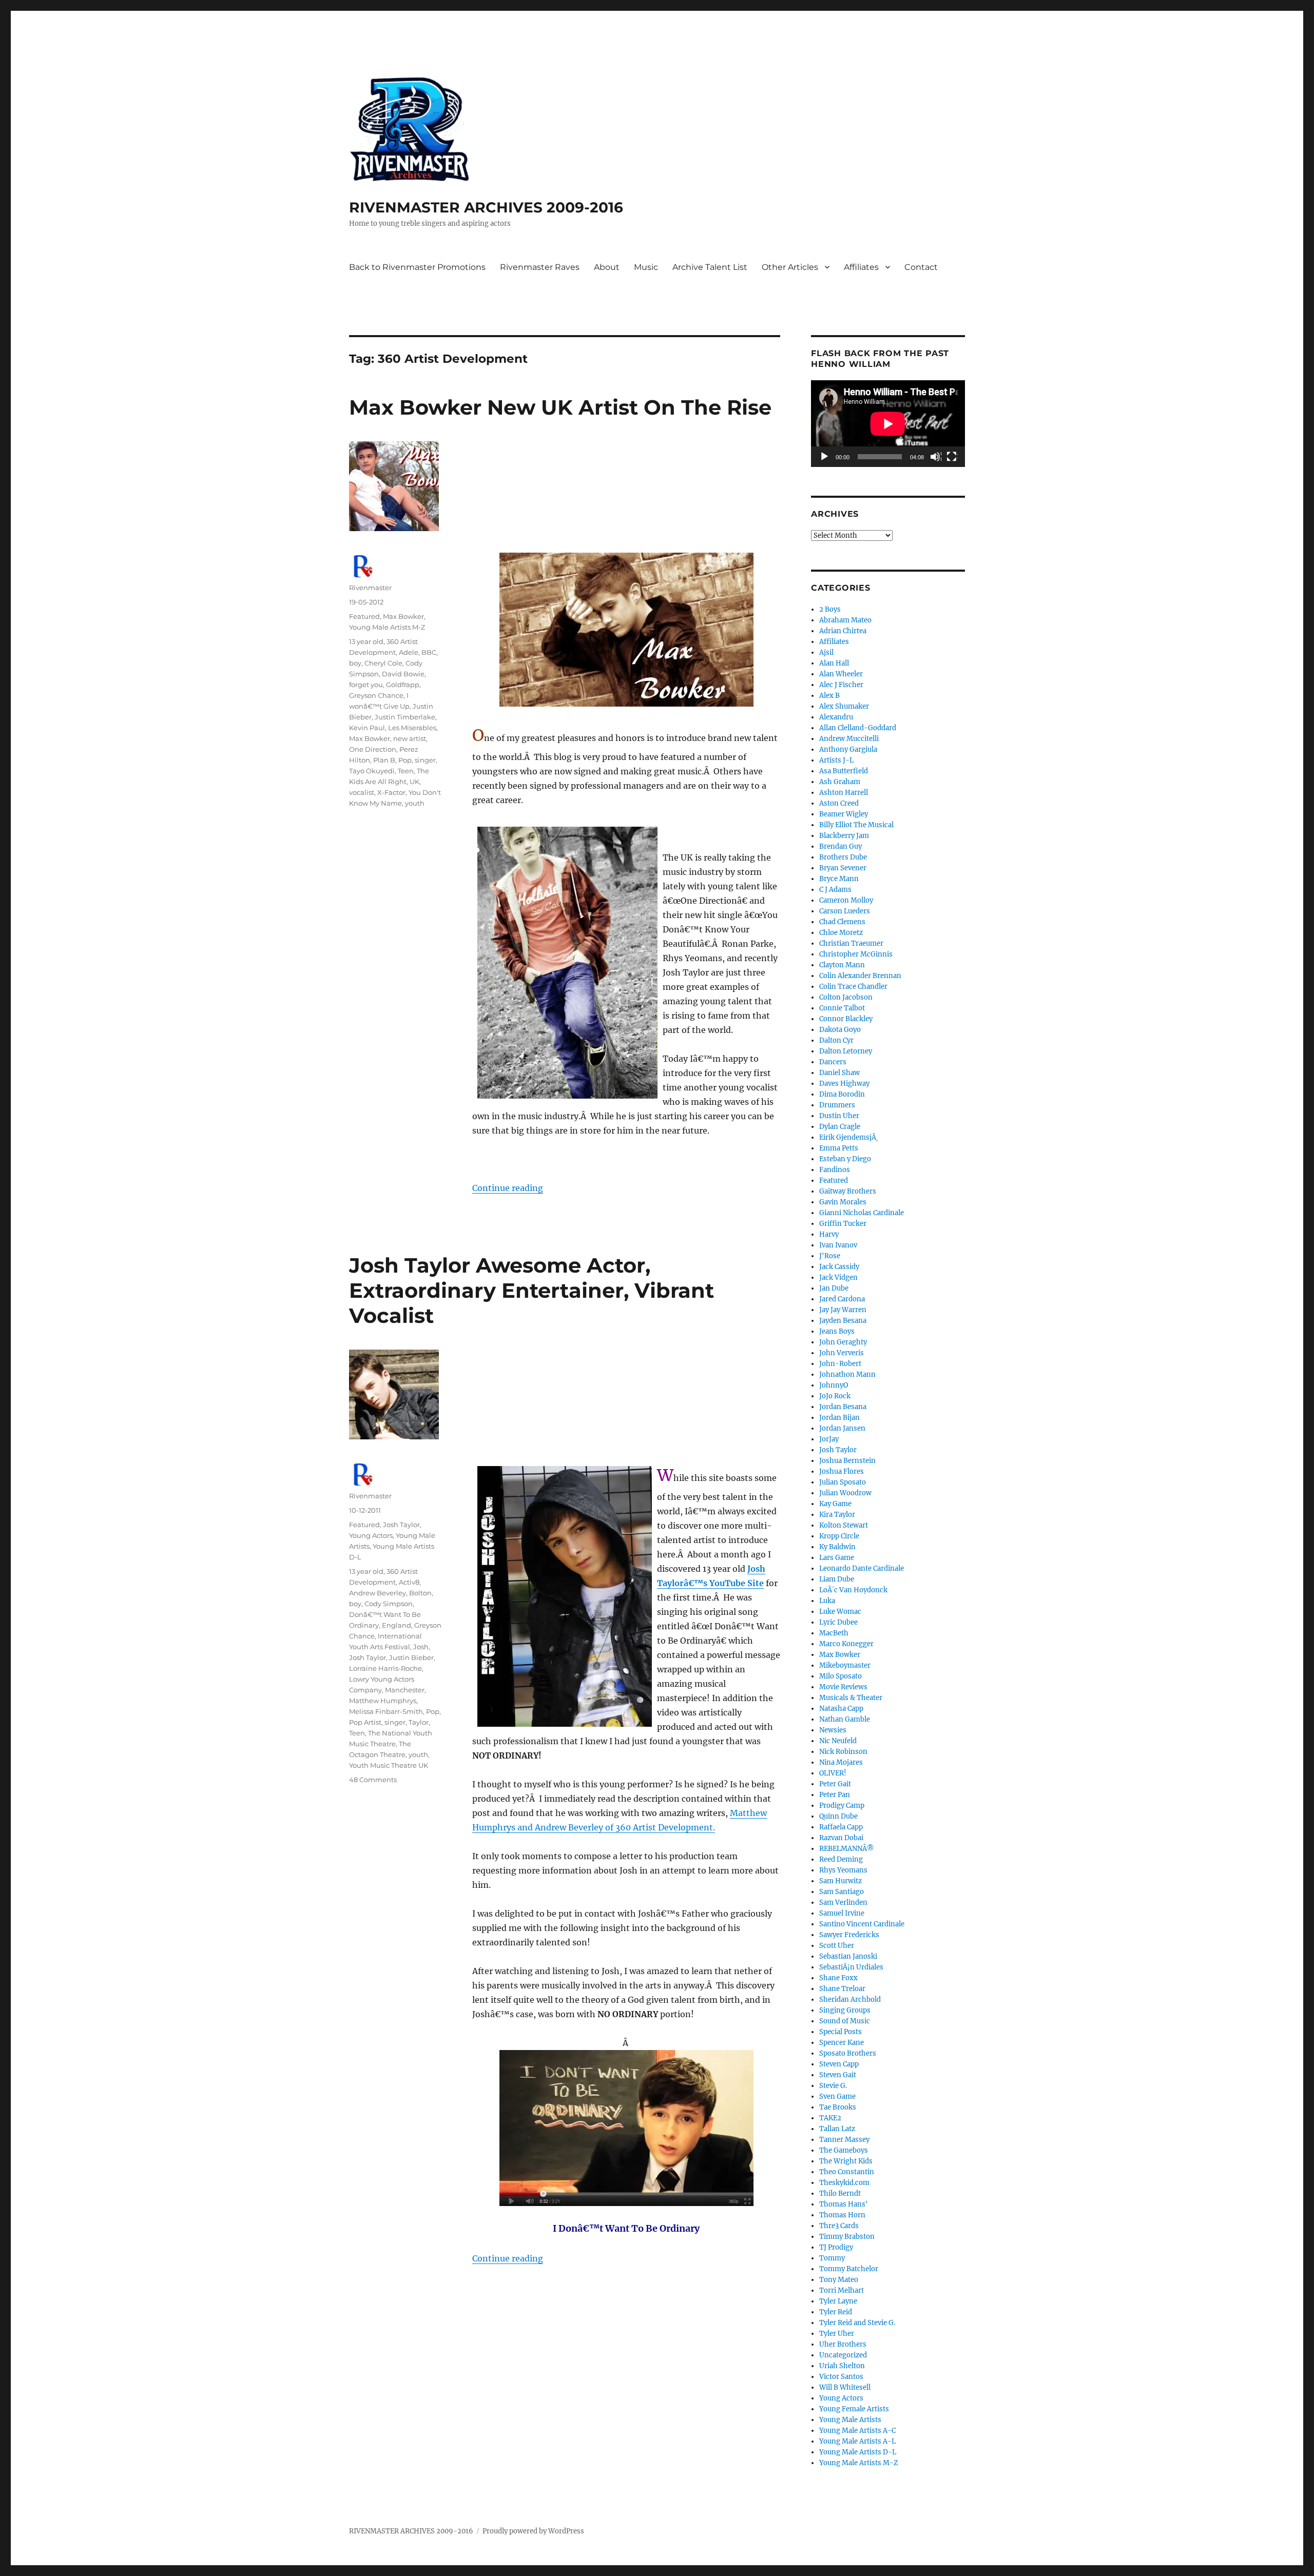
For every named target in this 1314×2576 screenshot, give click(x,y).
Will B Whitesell (845, 2387)
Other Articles (790, 267)
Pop (405, 760)
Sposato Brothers (848, 2053)
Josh (421, 1647)
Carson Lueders (845, 911)
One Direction (373, 749)
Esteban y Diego (845, 1159)
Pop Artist (365, 1722)
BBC (429, 652)
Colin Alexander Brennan (860, 976)
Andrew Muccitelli (849, 739)
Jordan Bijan (839, 1418)
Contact (921, 267)
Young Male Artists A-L (857, 2441)
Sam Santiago (842, 1892)
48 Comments (373, 1780)
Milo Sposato (840, 1676)
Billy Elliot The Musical (856, 825)
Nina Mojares (841, 1762)
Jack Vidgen (838, 1277)
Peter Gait (835, 1784)
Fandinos (835, 1170)
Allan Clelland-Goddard (858, 728)
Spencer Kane (842, 2043)
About (607, 267)
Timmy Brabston (847, 2237)
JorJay (829, 1439)
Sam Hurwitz (840, 1881)
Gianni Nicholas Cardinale (862, 1213)
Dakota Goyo (840, 1030)
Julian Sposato (843, 1482)
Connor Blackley (846, 1019)
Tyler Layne (838, 2301)
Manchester (405, 1690)
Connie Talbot (842, 1008)
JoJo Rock (835, 1396)
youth (415, 803)
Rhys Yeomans (843, 1870)
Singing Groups (845, 2010)
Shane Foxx (838, 1978)
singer (425, 760)
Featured (364, 616)
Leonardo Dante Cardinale (862, 1568)
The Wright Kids (846, 2161)
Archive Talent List (710, 267)
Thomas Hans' (844, 2204)
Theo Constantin (847, 2172)
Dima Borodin (842, 1094)
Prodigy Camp (842, 1806)
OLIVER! (833, 1773)
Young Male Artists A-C (857, 2431)
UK (414, 782)
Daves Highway (844, 1084)
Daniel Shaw (839, 1073)
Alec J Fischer (841, 685)
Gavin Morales (843, 1202)
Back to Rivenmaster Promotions (417, 267)
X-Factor (391, 792)
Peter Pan (835, 1795)
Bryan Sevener (843, 868)
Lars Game (837, 1558)
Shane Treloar (842, 1989)
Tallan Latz (837, 2129)
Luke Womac (840, 1612)
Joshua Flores (842, 1471)
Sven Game (837, 2096)
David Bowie (403, 674)
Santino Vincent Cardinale (862, 1924)
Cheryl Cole (383, 663)
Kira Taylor (837, 1515)
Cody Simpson (389, 1604)
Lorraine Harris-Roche (385, 1668)
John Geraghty (843, 1342)
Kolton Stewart (844, 1525)
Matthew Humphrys (383, 1701)
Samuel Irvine (842, 1913)
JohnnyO (834, 1385)
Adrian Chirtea (843, 631)
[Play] (825, 457)
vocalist (362, 792)
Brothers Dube (843, 857)
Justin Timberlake (405, 717)
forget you (366, 685)
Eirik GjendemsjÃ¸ (849, 1137)
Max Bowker (403, 616)
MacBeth (834, 1633)
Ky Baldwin (837, 1547)
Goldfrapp (403, 685)
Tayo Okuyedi (372, 771)
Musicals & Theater (851, 1698)
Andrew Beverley (378, 1593)
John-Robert (840, 1364)
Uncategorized (843, 2355)
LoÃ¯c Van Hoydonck (853, 1590)
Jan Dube (834, 1288)
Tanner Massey (844, 2140)
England (397, 1625)
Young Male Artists (850, 2420)
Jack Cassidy (839, 1267)
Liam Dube (837, 1579)
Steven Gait (838, 2075)
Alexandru (836, 717)
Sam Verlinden (843, 1902)
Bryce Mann (839, 879)
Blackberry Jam (844, 836)
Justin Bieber (411, 1657)
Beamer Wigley (844, 814)
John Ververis (842, 1353)
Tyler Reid (836, 2312)
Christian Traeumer (851, 943)
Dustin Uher (839, 1116)
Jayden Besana (843, 1321)
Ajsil (826, 652)
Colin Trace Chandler (853, 987)
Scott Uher (837, 1946)
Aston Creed (839, 803)
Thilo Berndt (840, 2193)
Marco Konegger (846, 1644)
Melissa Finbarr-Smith (386, 1711)
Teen (406, 771)
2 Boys (830, 609)
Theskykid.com (844, 2183)
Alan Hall (834, 663)
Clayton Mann (842, 965)
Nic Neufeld (838, 1741)
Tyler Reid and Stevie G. (857, 2323)
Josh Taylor (401, 1525)
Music (646, 267)
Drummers (837, 1105)
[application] (888, 424)
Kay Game (835, 1504)
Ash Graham (840, 782)
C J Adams (835, 890)
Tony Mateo (839, 2280)
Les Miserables (412, 728)
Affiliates (861, 267)
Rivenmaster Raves (540, 267)
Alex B (829, 696)
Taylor (419, 1722)
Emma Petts (839, 1148)
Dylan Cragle (840, 1127)
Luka (827, 1601)
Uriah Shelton (842, 2366)
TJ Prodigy (836, 2247)
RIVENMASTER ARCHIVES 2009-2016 (486, 207)
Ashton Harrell (844, 793)
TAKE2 (830, 2118)
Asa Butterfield (844, 771)
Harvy (829, 1234)
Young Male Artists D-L (858, 2452)
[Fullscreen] (952, 457)
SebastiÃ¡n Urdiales (851, 1967)
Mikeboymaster (845, 1665)
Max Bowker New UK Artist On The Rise (560, 407)
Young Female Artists (854, 2409)
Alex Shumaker (844, 706)
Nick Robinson (843, 1752)
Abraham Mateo (845, 620)
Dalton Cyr (836, 1040)
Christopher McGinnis (856, 954)
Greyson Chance (376, 695)
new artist (410, 738)
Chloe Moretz (841, 933)
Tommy (832, 2258)
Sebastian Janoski (848, 1956)
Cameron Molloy (846, 900)
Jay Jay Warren (843, 1310)
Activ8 (409, 1582)
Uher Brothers (843, 2344)
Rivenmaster (370, 588)
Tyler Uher (837, 2334)
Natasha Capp (841, 1709)
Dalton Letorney (846, 1051)
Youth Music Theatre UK (389, 1765)
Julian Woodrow (845, 1493)
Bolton (420, 1593)
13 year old (366, 641)
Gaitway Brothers (848, 1191)
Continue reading (508, 1188)
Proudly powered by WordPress (533, 2531)
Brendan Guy (840, 846)
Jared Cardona (842, 1299)
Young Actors (371, 1535)
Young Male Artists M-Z (387, 627)
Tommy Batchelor (849, 2269)
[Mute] (936, 457)
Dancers (833, 1062)
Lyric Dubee (838, 1622)
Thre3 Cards (839, 2226)
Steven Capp (839, 2064)
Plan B (384, 760)
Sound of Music (845, 2021)
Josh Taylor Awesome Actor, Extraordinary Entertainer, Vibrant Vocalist (532, 1290)
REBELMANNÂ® (847, 1849)
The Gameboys (844, 2150)
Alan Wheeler (841, 674)
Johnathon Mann (847, 1374)
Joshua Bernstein (847, 1461)
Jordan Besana (843, 1407)
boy (355, 663)
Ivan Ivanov (838, 1245)
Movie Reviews (843, 1687)
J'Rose (830, 1256)
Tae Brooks (838, 2107)
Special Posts (840, 2032)
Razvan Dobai (841, 1838)
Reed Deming (841, 1859)
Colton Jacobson (846, 997)
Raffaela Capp (841, 1827)
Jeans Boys (837, 1331)
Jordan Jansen (842, 1428)
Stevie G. (833, 2086)
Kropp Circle (839, 1536)
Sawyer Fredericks (849, 1935)
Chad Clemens (842, 922)
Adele (409, 652)
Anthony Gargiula (848, 749)
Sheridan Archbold (850, 1999)
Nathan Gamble (845, 1719)
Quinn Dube (838, 1816)
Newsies (833, 1730)
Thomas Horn (842, 2215)
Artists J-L (836, 760)
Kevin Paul (367, 728)
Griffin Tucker (843, 1224)
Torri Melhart (842, 2290)
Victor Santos (841, 2377)
